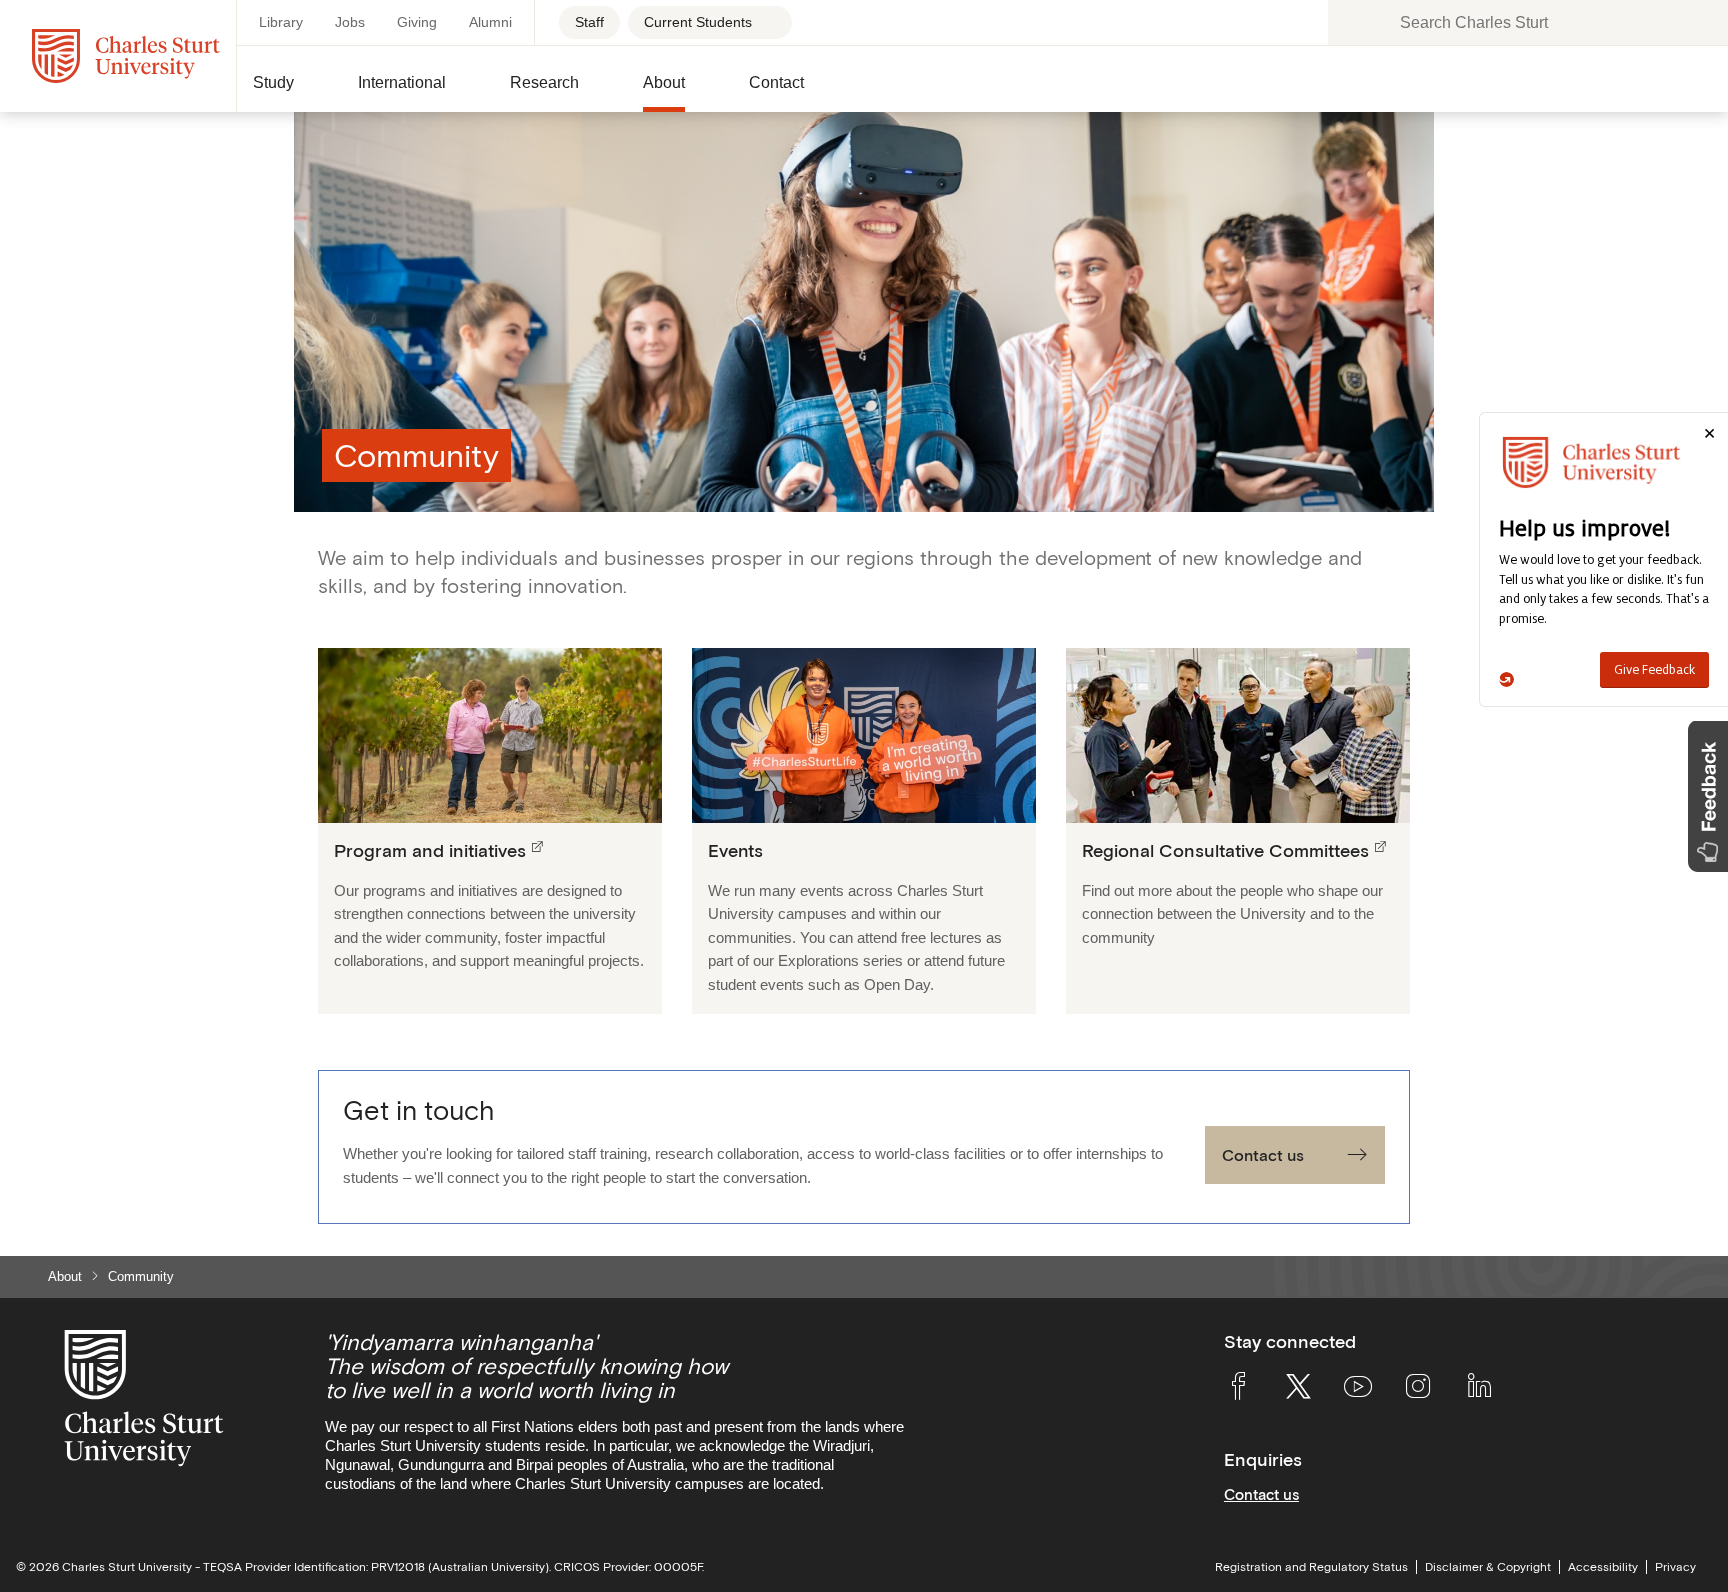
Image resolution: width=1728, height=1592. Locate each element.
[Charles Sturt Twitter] (1298, 1390)
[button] (289, 91)
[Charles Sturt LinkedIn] (1479, 1390)
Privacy (1675, 1567)
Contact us (1263, 1155)
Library (281, 22)
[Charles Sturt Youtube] (1358, 1390)
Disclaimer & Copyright (1488, 1567)
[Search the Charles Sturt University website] (1354, 22)
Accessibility (1603, 1567)
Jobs (350, 22)
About (65, 1276)
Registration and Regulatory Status (1311, 1567)
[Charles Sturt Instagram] (1418, 1390)
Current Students (698, 22)
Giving (417, 22)
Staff (589, 22)
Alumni (490, 22)
